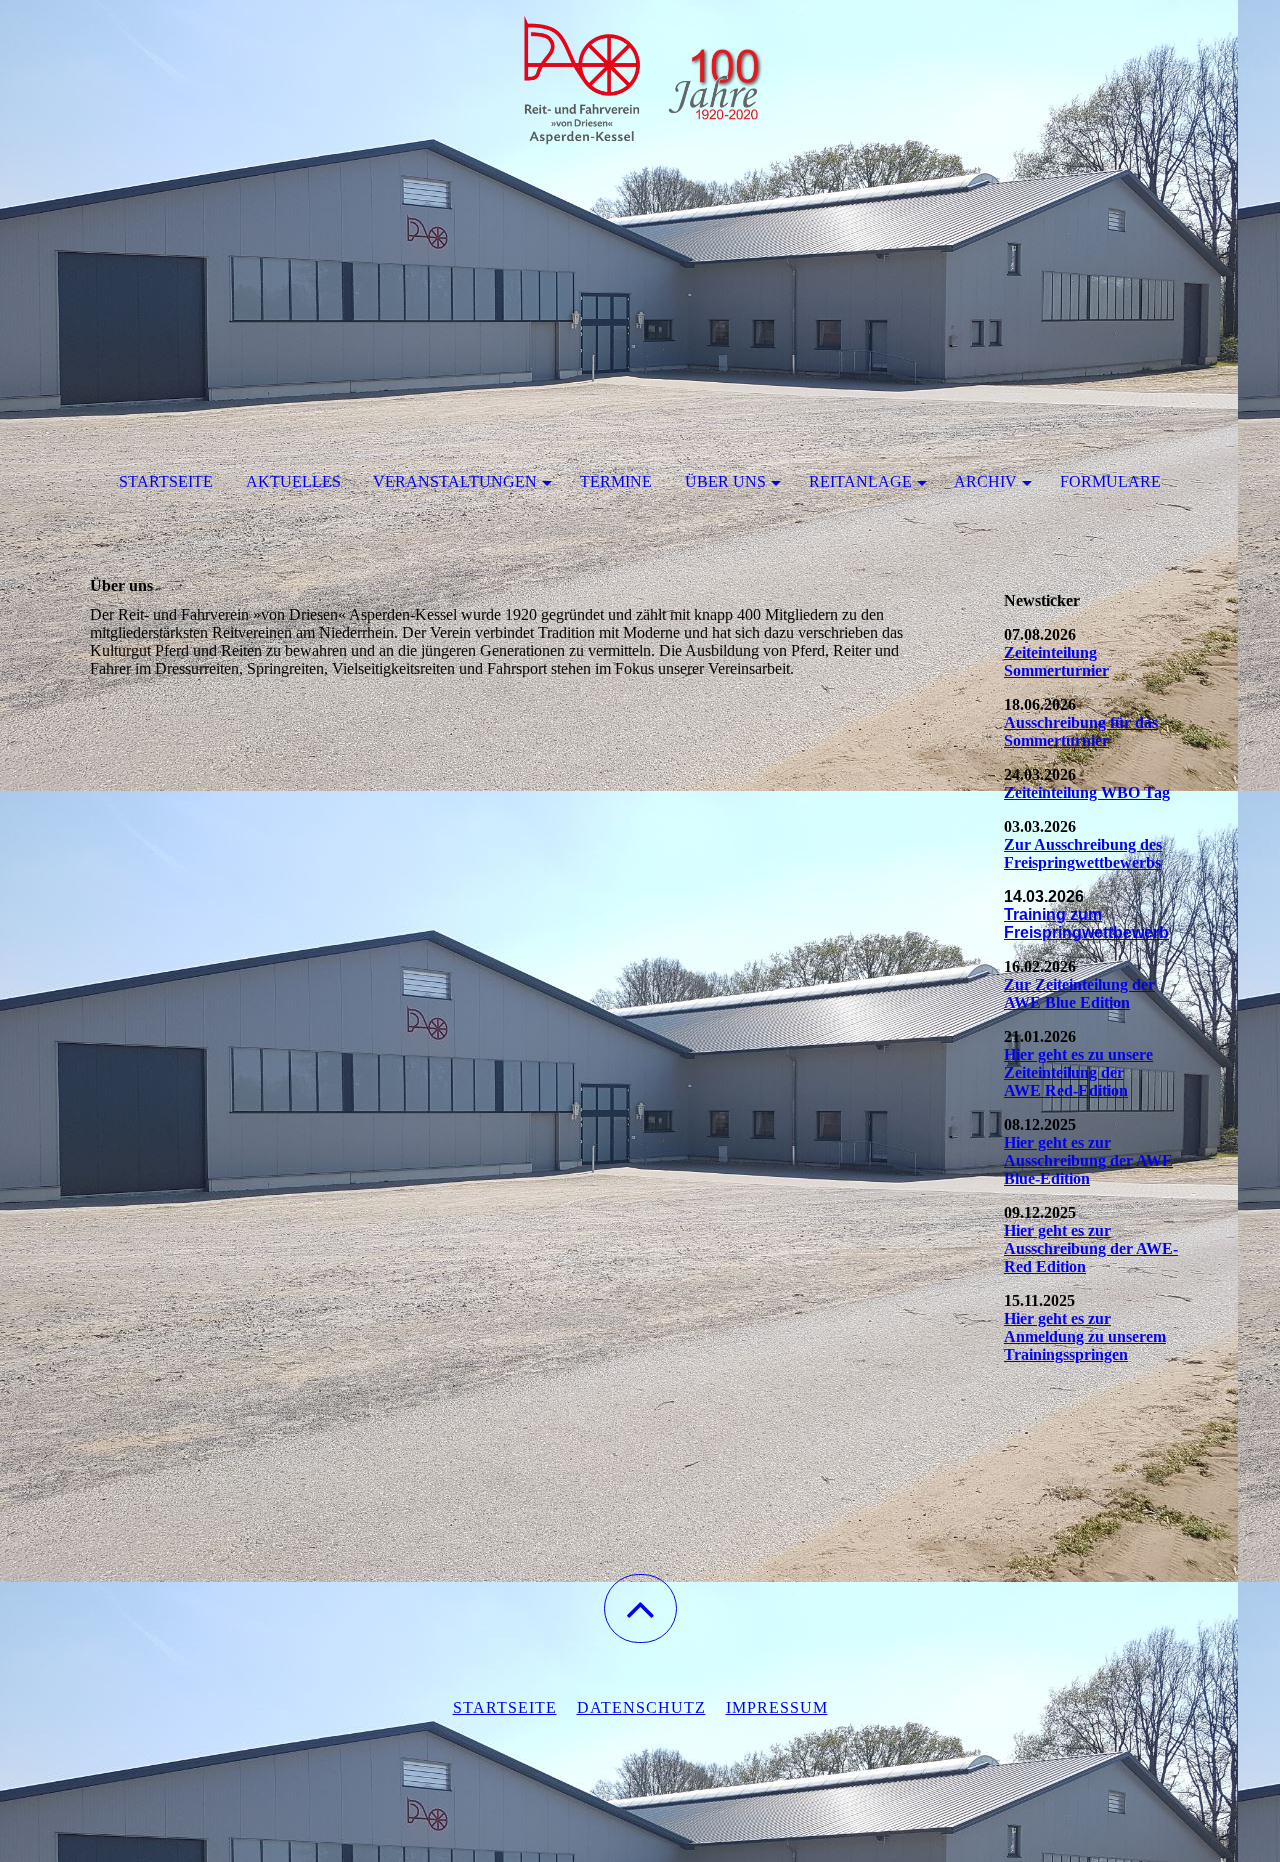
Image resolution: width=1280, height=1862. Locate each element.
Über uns (725, 481)
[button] (640, 1608)
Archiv (985, 481)
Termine (616, 481)
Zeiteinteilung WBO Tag (1087, 792)
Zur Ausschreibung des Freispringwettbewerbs (1083, 853)
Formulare (1110, 481)
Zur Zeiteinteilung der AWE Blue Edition (1079, 993)
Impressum (777, 1707)
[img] (640, 100)
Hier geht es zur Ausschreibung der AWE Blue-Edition (1088, 1160)
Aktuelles (293, 481)
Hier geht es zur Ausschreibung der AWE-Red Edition (1091, 1248)
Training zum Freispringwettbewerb (1086, 923)
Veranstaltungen (455, 481)
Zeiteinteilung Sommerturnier (1056, 661)
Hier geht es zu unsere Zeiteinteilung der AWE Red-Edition (1078, 1072)
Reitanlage (860, 481)
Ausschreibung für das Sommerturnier (1081, 731)
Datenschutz (641, 1707)
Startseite (166, 481)
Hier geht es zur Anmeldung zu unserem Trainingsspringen (1085, 1336)
